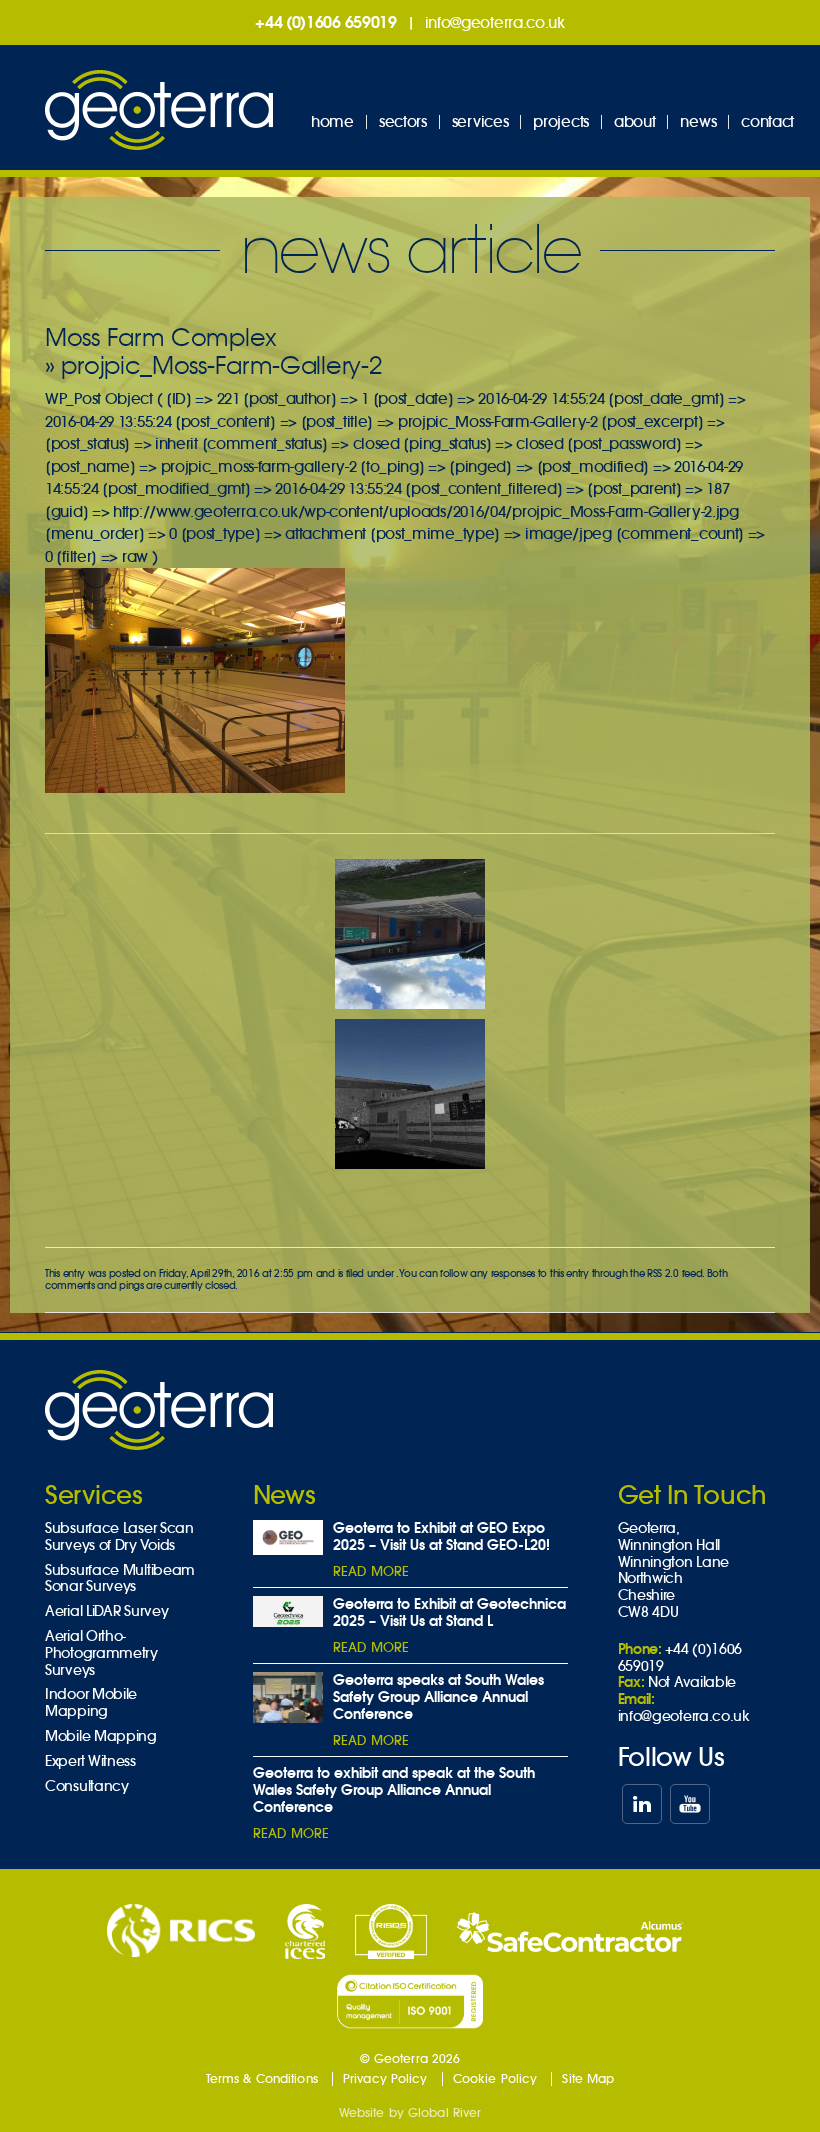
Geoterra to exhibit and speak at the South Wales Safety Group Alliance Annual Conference (394, 1790)
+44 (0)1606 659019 (326, 22)
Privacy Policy (385, 2078)
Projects (561, 121)
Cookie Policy (495, 2078)
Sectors (403, 121)
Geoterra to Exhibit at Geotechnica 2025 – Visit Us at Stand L (449, 1612)
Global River (444, 2112)
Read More (371, 1571)
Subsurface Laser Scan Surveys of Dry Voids (119, 1537)
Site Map (588, 2078)
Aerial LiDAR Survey (106, 1611)
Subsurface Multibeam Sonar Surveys (120, 1579)
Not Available (692, 1682)
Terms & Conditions (262, 2078)
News (698, 121)
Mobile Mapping (101, 1736)
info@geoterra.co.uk (495, 22)
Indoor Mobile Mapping (91, 1703)
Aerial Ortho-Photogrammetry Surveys (101, 1653)
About (635, 121)
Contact (767, 121)
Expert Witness (90, 1761)
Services (480, 121)
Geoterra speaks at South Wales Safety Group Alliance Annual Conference (438, 1697)
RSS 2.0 (663, 1273)
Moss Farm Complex (161, 337)
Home (332, 121)
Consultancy (87, 1786)
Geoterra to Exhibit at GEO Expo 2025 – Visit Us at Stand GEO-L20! (441, 1536)
